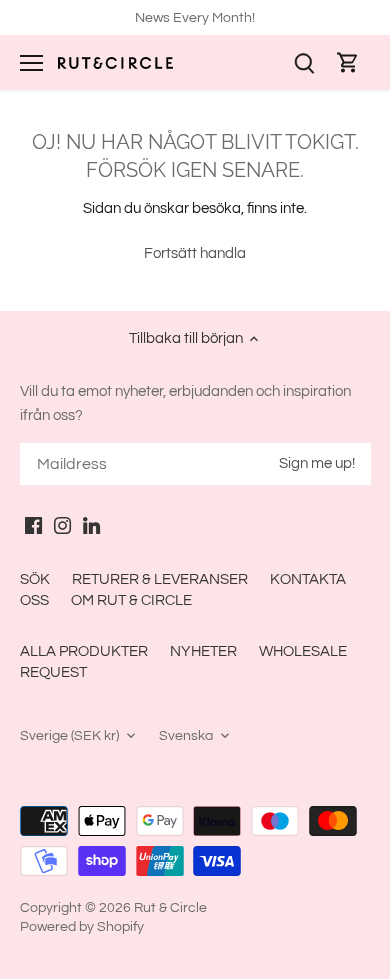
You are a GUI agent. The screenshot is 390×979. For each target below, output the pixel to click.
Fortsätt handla (195, 253)
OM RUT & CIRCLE (131, 600)
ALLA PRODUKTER (84, 651)
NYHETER (203, 651)
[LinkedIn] (91, 524)
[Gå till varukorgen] (348, 62)
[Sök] (304, 62)
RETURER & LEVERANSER (160, 579)
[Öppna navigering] (31, 63)
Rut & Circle (170, 908)
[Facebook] (33, 524)
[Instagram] (62, 524)
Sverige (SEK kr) (69, 736)
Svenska (186, 736)
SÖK (35, 579)
